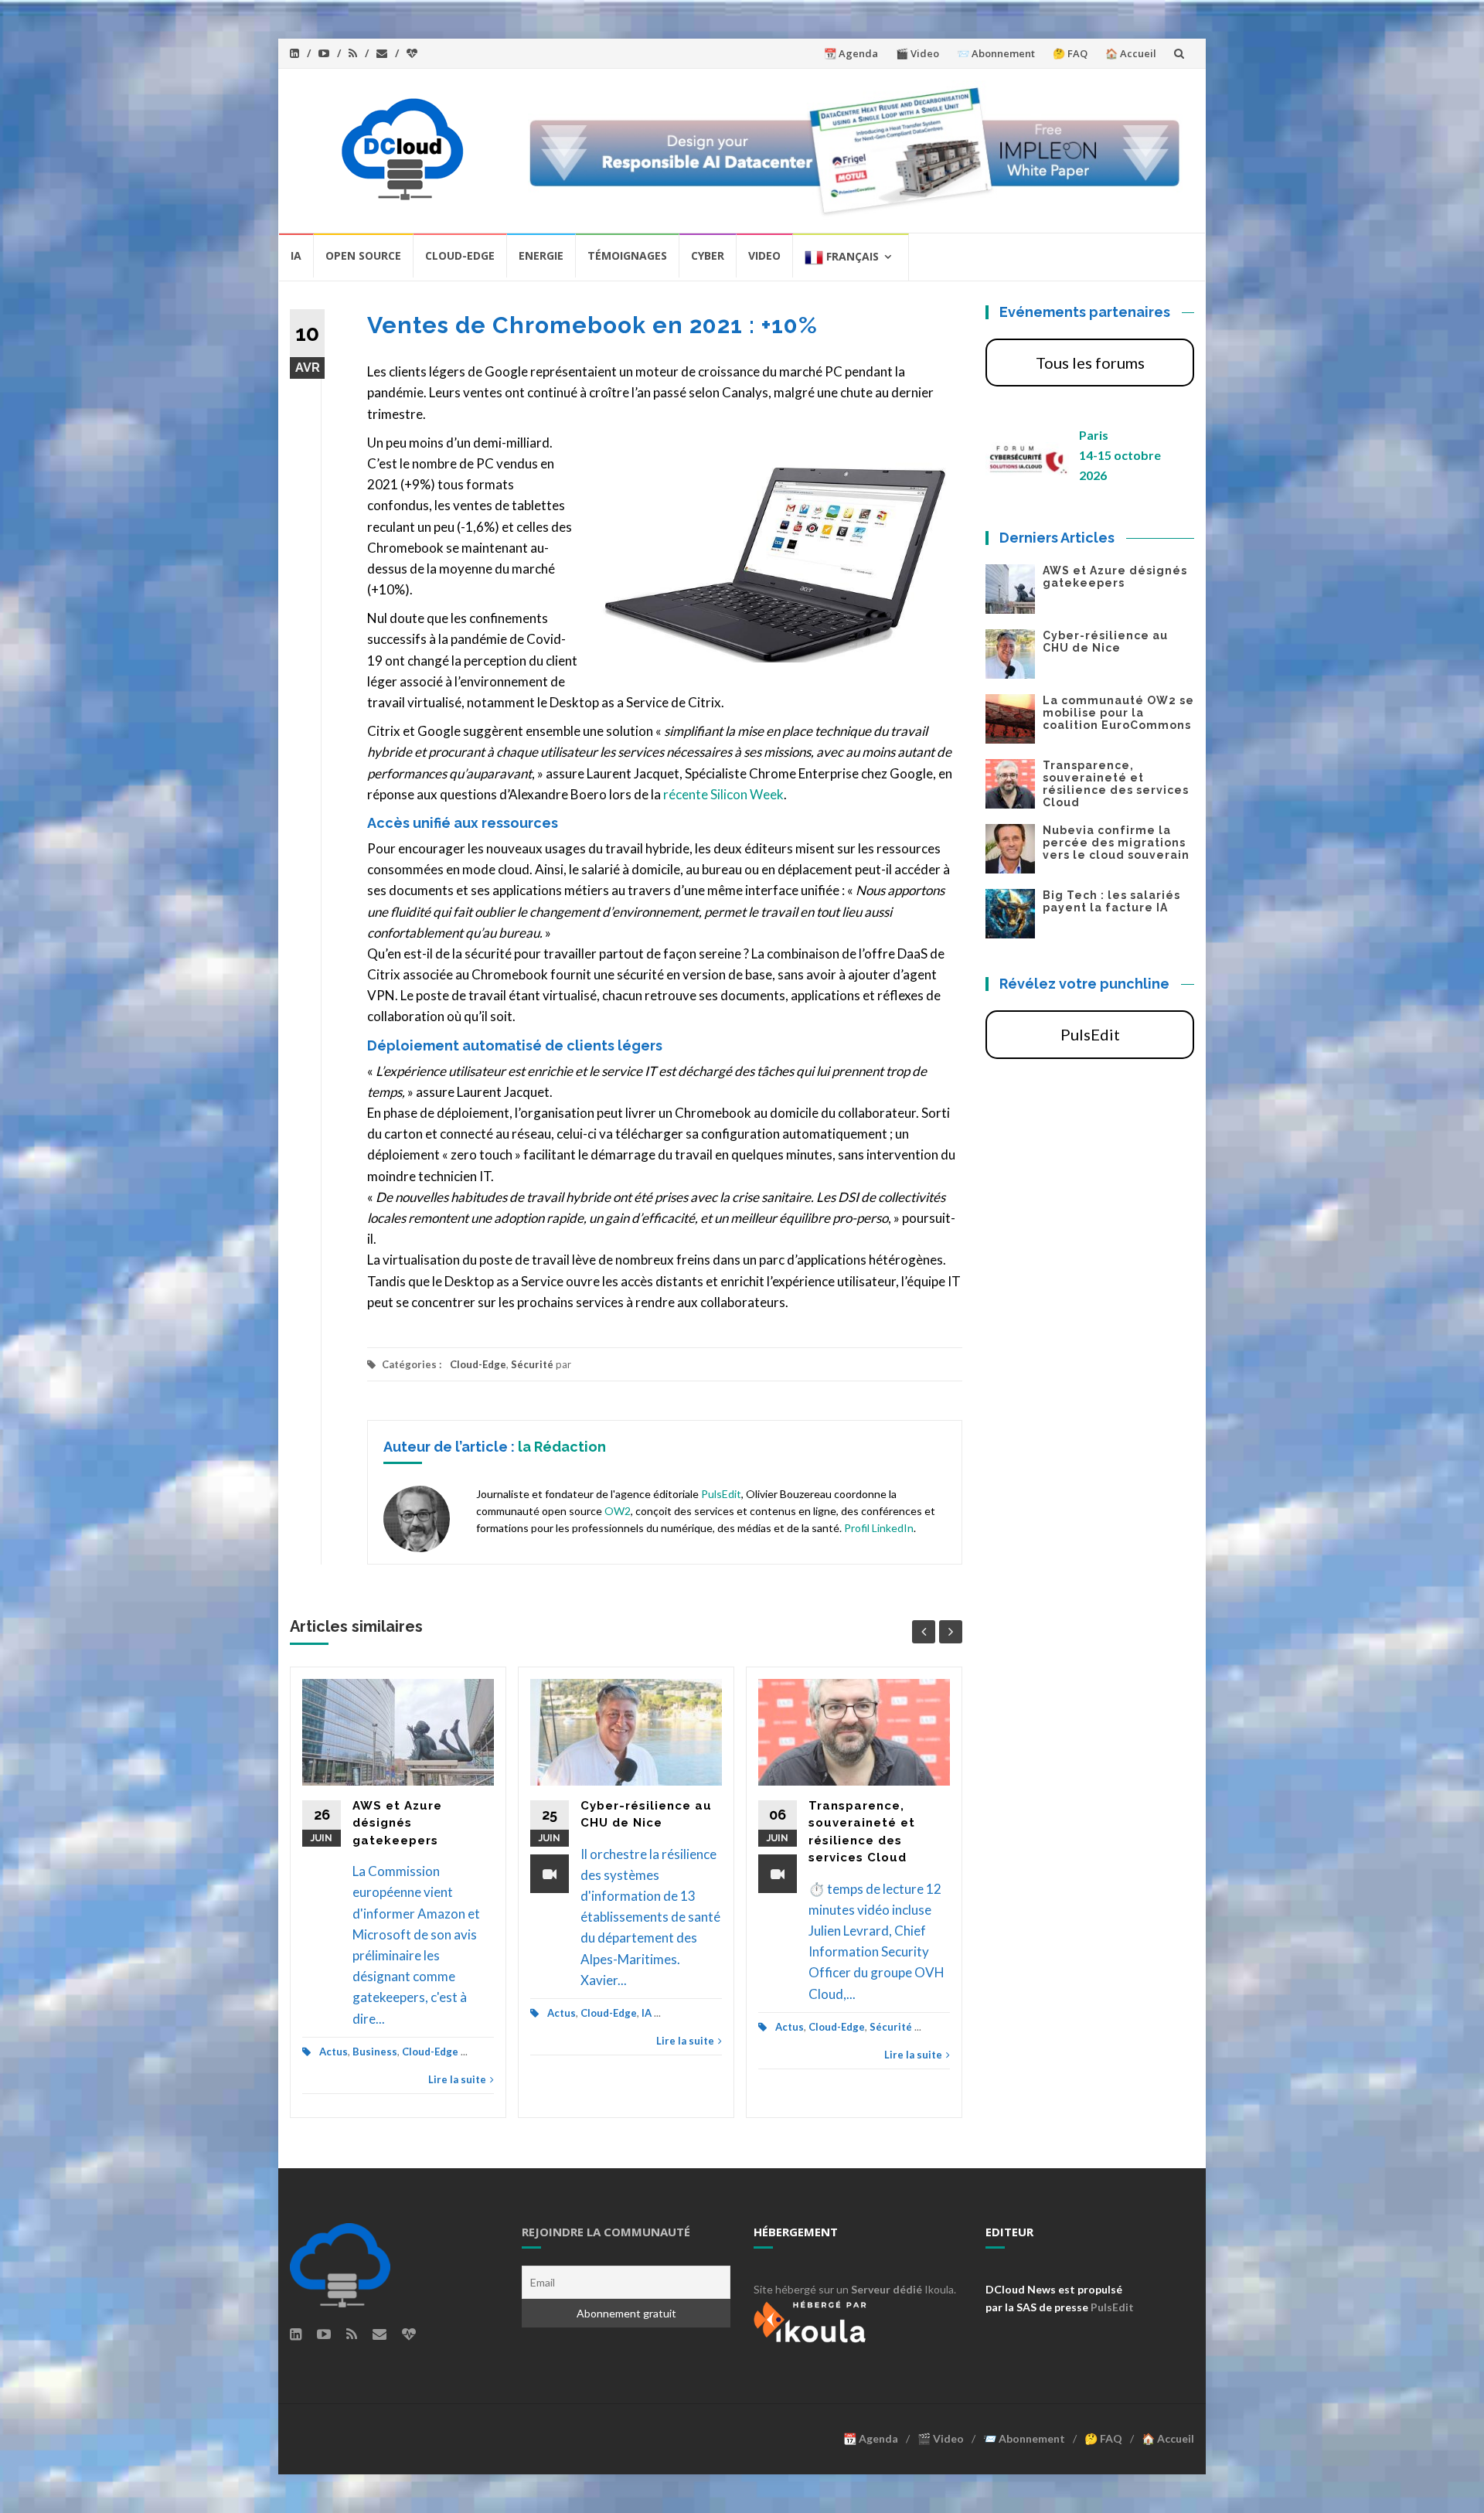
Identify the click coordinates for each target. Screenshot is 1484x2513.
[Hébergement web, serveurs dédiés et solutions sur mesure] (812, 2319)
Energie (541, 255)
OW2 (618, 1511)
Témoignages (627, 255)
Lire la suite (457, 2079)
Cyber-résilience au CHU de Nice (1105, 642)
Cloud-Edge (460, 255)
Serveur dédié (887, 2289)
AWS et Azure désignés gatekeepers (397, 1823)
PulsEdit (721, 1494)
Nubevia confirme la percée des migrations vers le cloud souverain (1116, 843)
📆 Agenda (851, 53)
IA (296, 255)
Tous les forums (1090, 363)
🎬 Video (917, 53)
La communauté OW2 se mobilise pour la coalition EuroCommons (1118, 713)
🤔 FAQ (1070, 53)
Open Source (363, 255)
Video (764, 255)
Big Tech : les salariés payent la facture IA (1111, 901)
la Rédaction (562, 1447)
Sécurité (532, 1364)
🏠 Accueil (1131, 53)
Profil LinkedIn (879, 1528)
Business (375, 2052)
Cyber (708, 255)
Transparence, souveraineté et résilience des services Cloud (1116, 784)
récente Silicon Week (723, 794)
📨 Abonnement (996, 53)
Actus (334, 2052)
